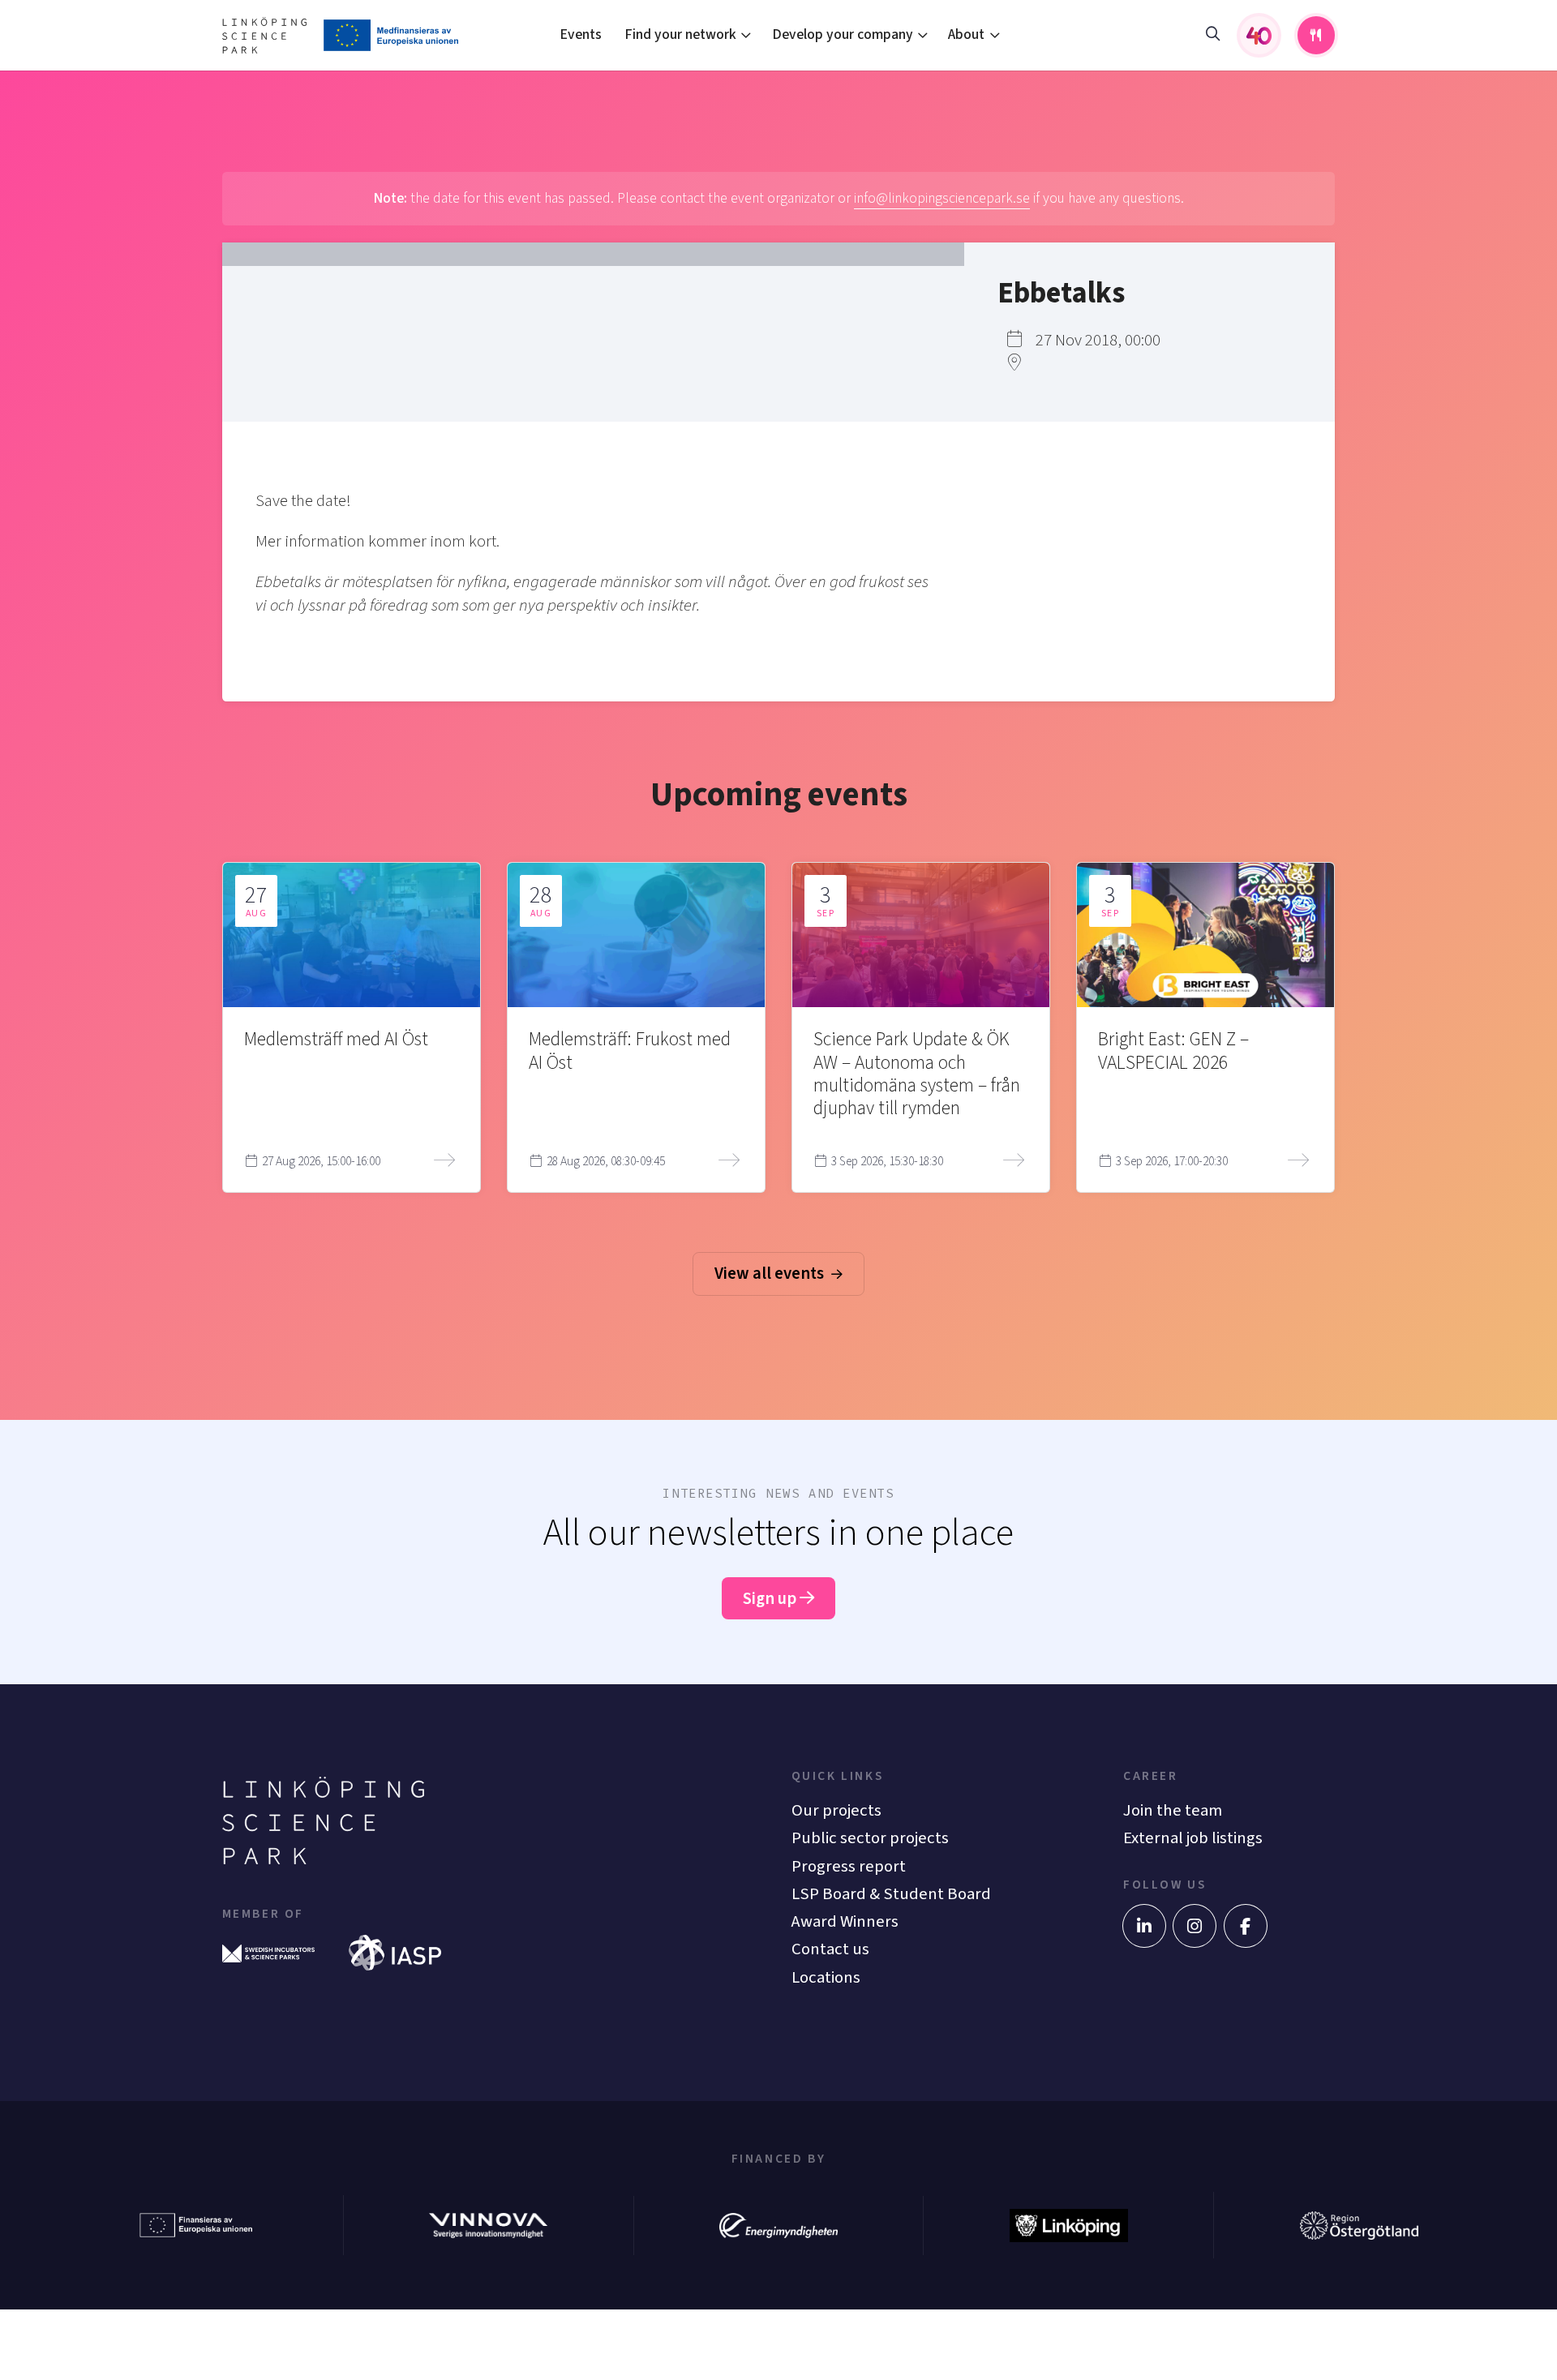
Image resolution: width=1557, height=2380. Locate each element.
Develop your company (843, 34)
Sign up (771, 1599)
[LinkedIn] (1144, 1926)
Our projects (836, 1810)
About (966, 34)
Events (581, 34)
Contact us (830, 1949)
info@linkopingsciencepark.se (942, 198)
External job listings (1193, 1838)
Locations (826, 1977)
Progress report (849, 1866)
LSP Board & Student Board (891, 1894)
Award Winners (845, 1921)
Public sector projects (870, 1838)
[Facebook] (1246, 1926)
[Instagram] (1195, 1926)
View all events (771, 1274)
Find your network (680, 34)
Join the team (1173, 1810)
